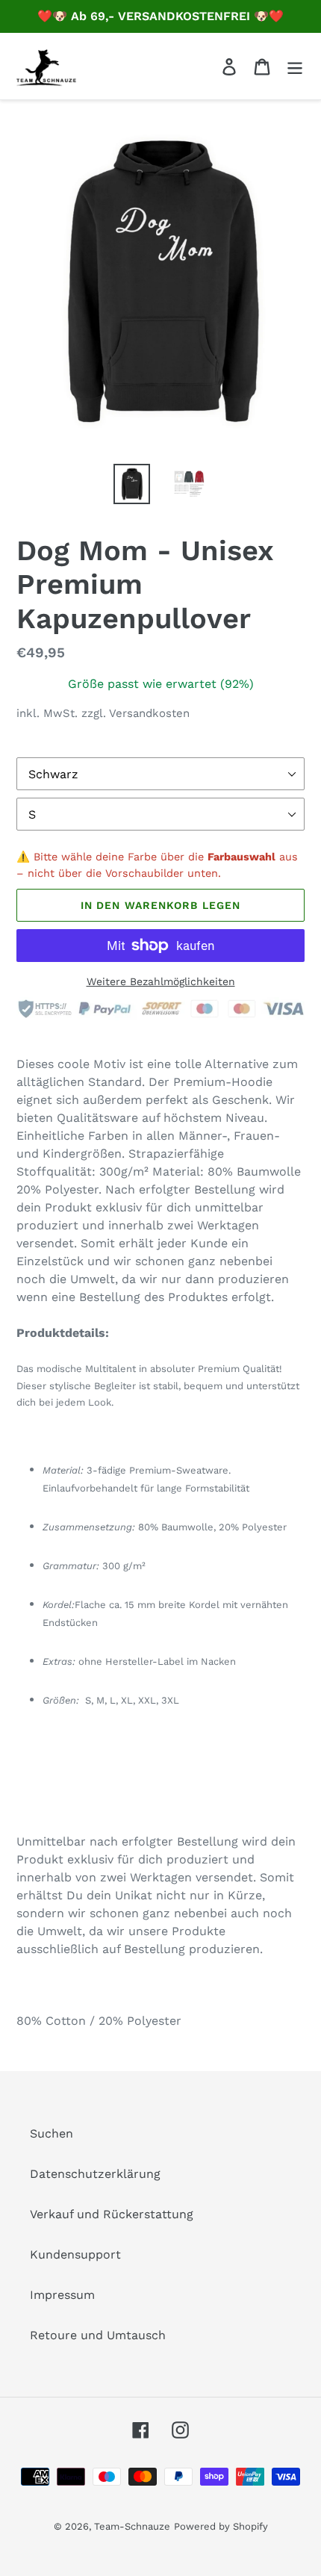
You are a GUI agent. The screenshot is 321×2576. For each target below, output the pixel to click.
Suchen (52, 2133)
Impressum (62, 2295)
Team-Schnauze (132, 2526)
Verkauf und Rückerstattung (112, 2214)
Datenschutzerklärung (95, 2174)
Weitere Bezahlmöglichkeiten (161, 981)
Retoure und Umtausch (98, 2335)
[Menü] (295, 66)
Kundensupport (75, 2254)
